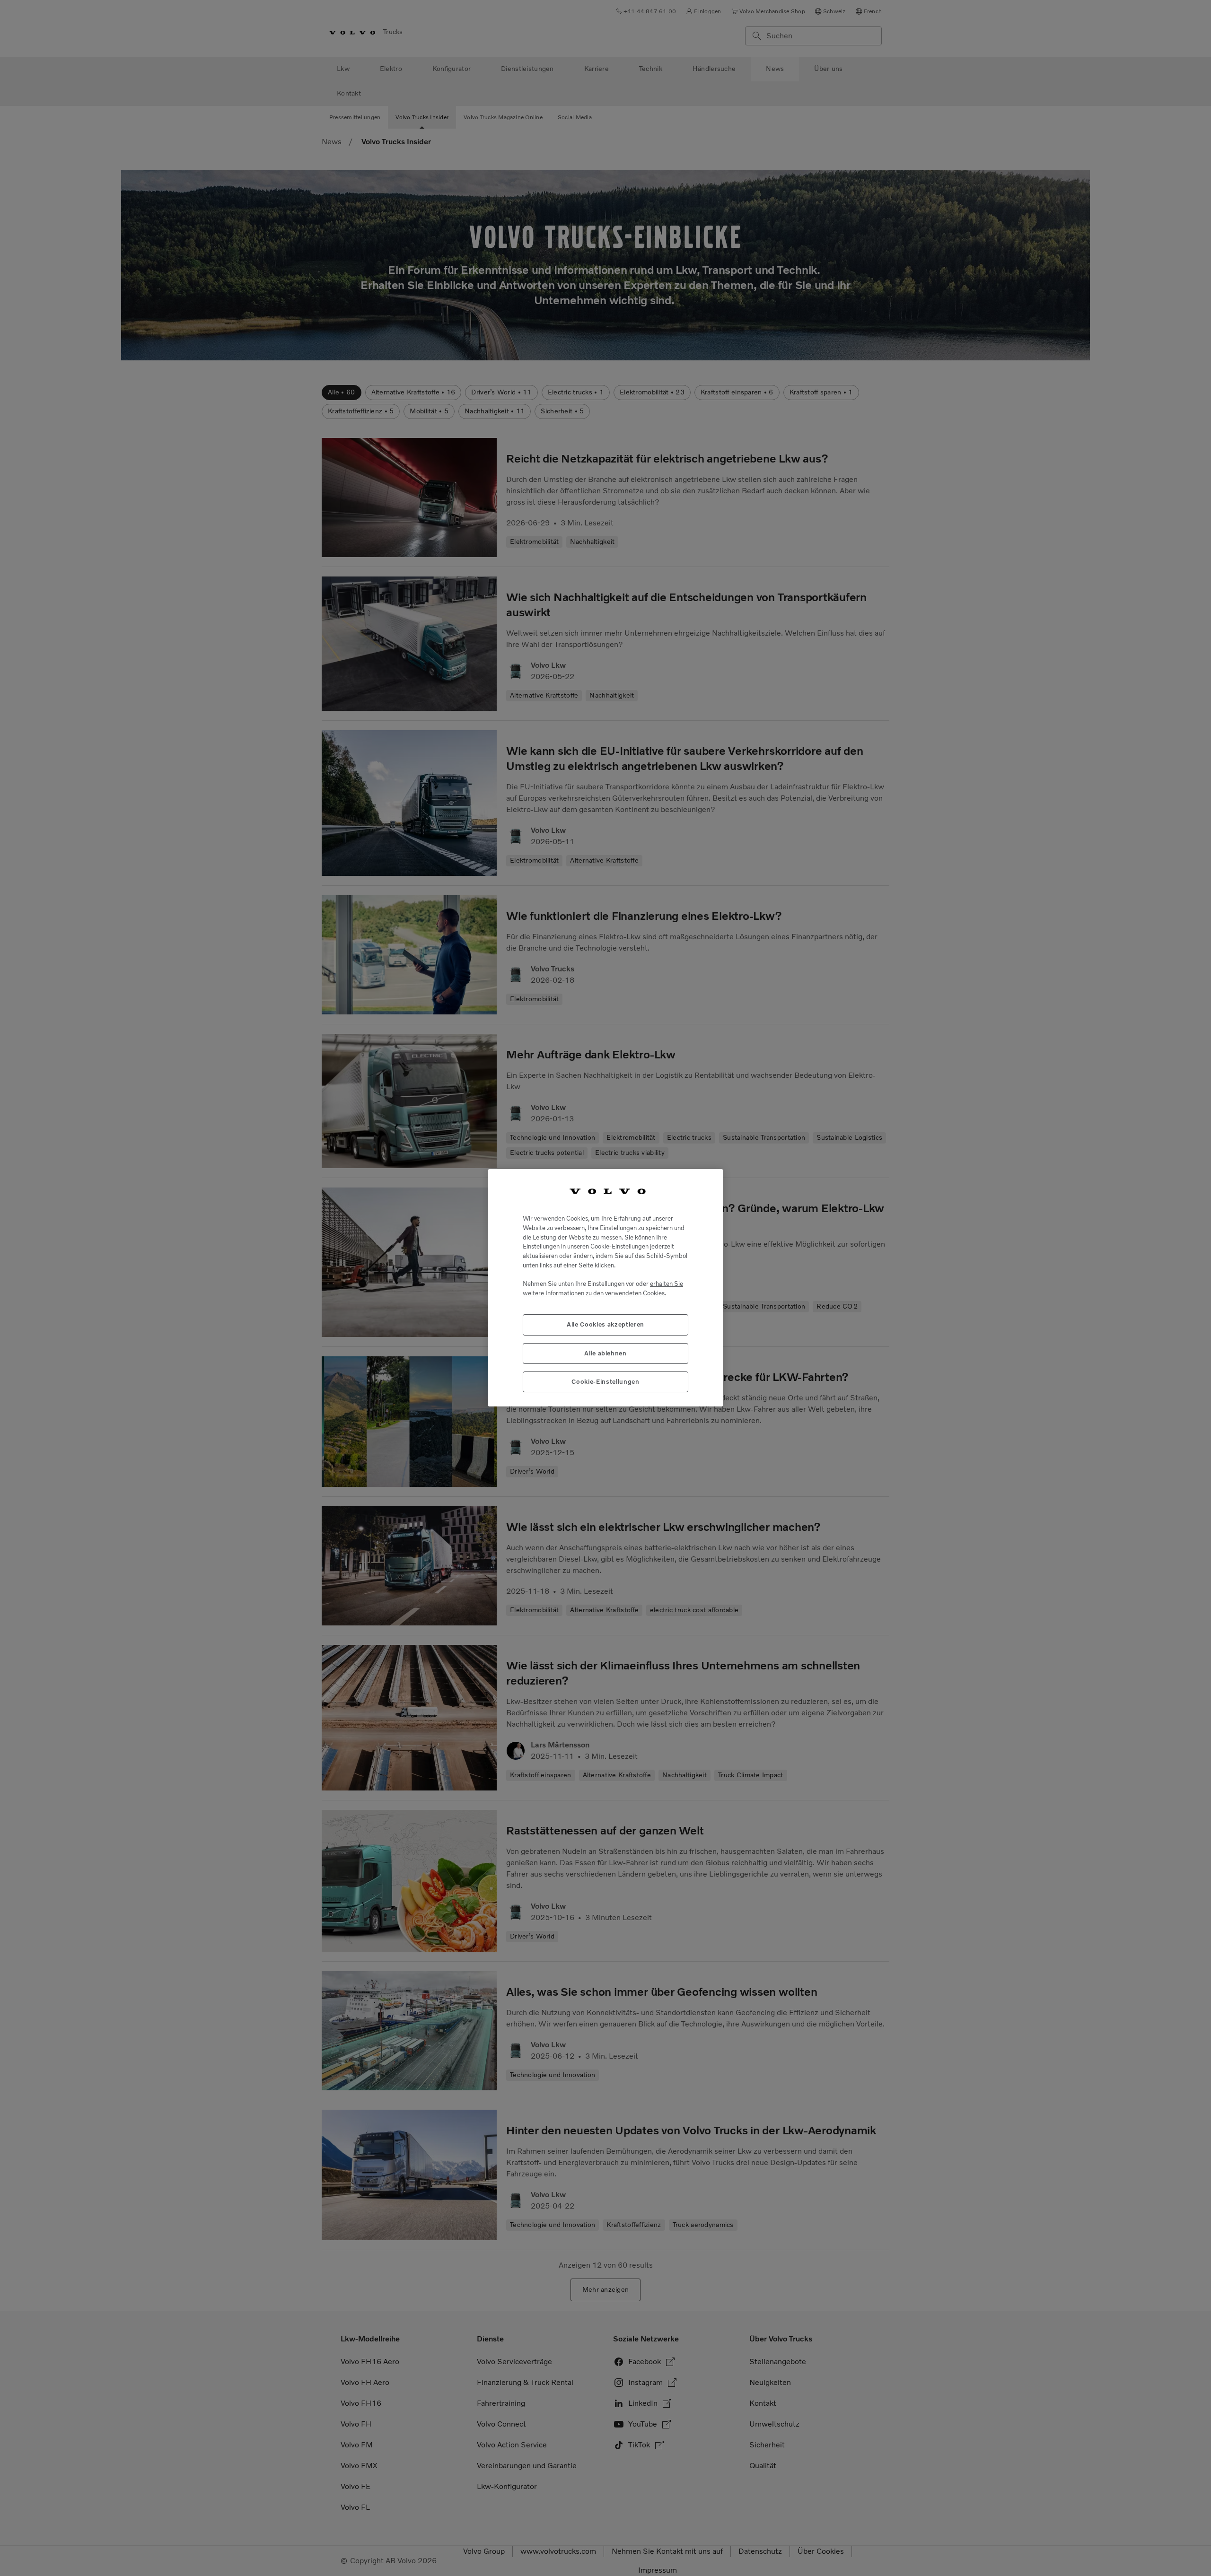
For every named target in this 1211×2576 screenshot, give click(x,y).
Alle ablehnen (605, 1353)
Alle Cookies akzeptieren (605, 1325)
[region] (605, 1288)
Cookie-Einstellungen (605, 1382)
